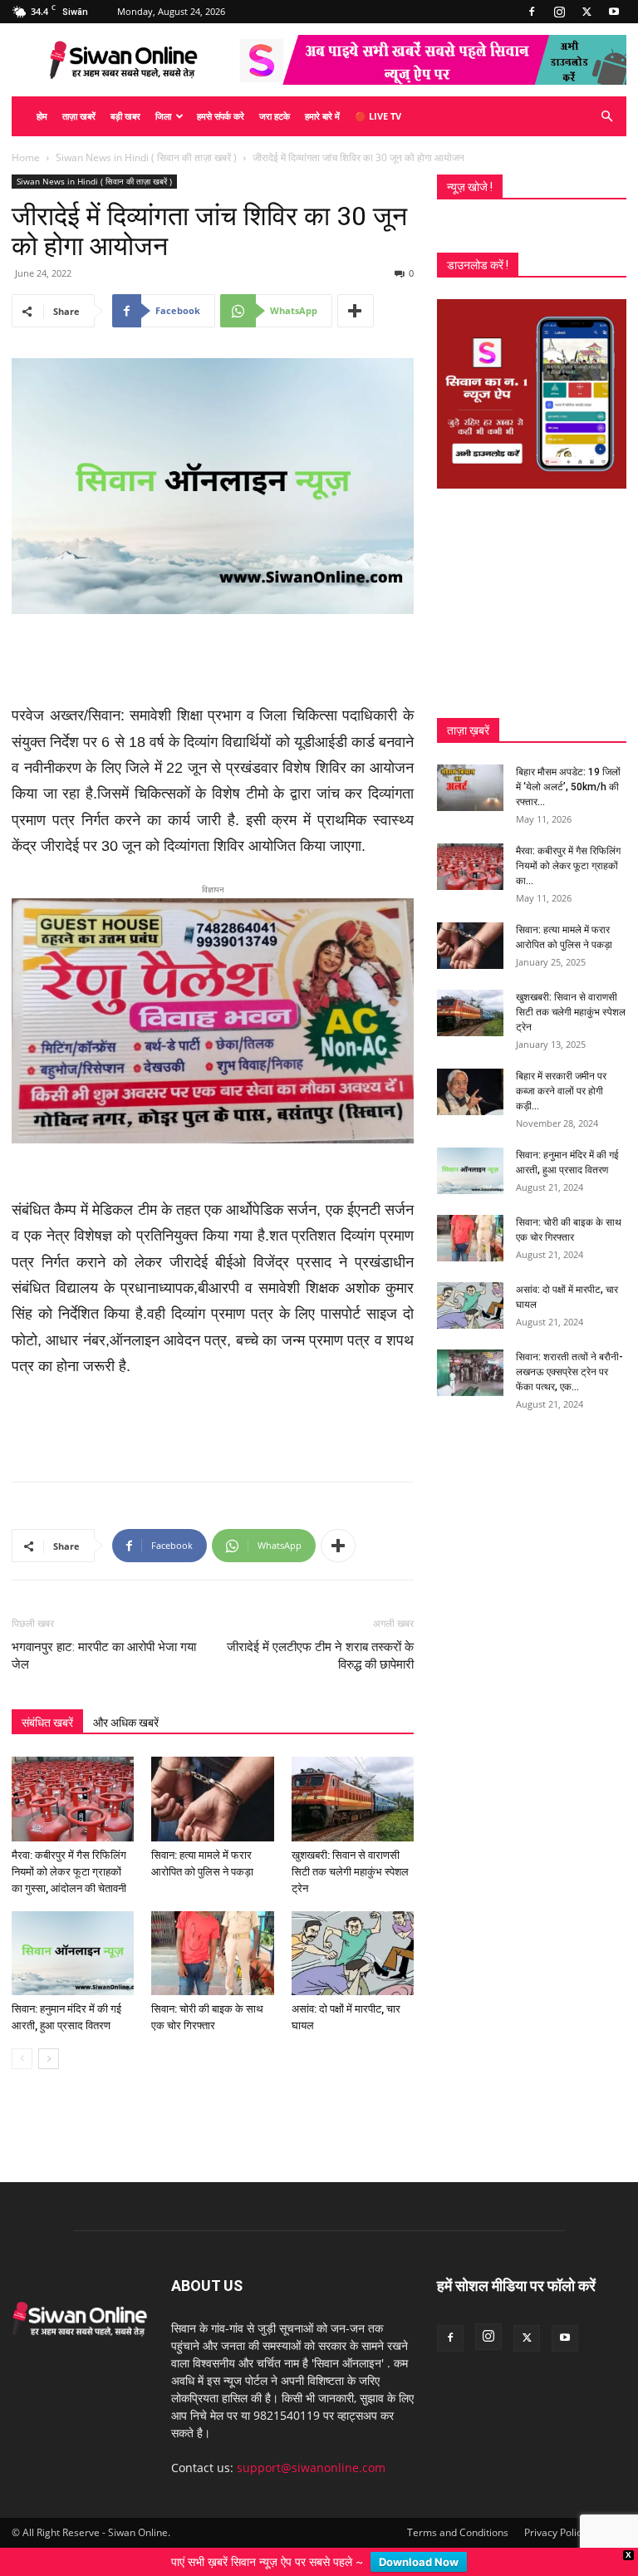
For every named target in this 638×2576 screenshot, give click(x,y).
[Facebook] (532, 12)
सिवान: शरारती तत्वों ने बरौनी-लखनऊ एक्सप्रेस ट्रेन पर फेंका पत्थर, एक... (569, 1372)
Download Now (419, 2562)
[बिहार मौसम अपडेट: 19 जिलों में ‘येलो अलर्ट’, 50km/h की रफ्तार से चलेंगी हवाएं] (470, 788)
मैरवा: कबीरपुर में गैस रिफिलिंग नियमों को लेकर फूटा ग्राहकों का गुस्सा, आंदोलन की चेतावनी (69, 1853)
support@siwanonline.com (311, 2449)
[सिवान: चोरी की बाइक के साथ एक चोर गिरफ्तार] (212, 1934)
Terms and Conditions (458, 2514)
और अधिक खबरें (126, 1704)
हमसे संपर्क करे (221, 116)
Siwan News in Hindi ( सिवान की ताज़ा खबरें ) (146, 157)
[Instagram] (559, 12)
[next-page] (49, 2040)
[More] (356, 311)
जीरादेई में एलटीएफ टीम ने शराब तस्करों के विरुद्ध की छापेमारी (320, 1637)
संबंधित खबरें (47, 1704)
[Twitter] (586, 12)
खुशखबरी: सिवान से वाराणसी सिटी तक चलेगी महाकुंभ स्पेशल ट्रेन (350, 1853)
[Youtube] (614, 12)
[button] (606, 117)
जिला (163, 116)
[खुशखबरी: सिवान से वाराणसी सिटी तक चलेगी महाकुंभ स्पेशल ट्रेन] (353, 1780)
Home (26, 157)
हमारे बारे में (322, 116)
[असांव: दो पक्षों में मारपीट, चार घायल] (353, 1934)
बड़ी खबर (125, 116)
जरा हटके (275, 116)
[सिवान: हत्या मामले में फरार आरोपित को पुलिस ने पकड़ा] (212, 1780)
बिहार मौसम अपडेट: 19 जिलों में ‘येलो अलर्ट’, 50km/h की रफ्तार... (568, 787)
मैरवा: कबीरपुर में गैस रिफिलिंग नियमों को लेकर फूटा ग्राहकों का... (568, 866)
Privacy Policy (555, 2514)
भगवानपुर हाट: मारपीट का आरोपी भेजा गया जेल (104, 1637)
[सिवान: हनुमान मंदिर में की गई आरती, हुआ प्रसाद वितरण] (73, 1934)
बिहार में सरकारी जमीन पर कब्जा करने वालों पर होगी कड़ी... (561, 1091)
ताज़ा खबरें (79, 116)
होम (42, 116)
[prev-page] (22, 2040)
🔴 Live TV (378, 116)
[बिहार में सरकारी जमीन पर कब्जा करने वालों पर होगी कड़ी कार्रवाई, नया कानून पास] (470, 1092)
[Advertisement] (213, 661)
